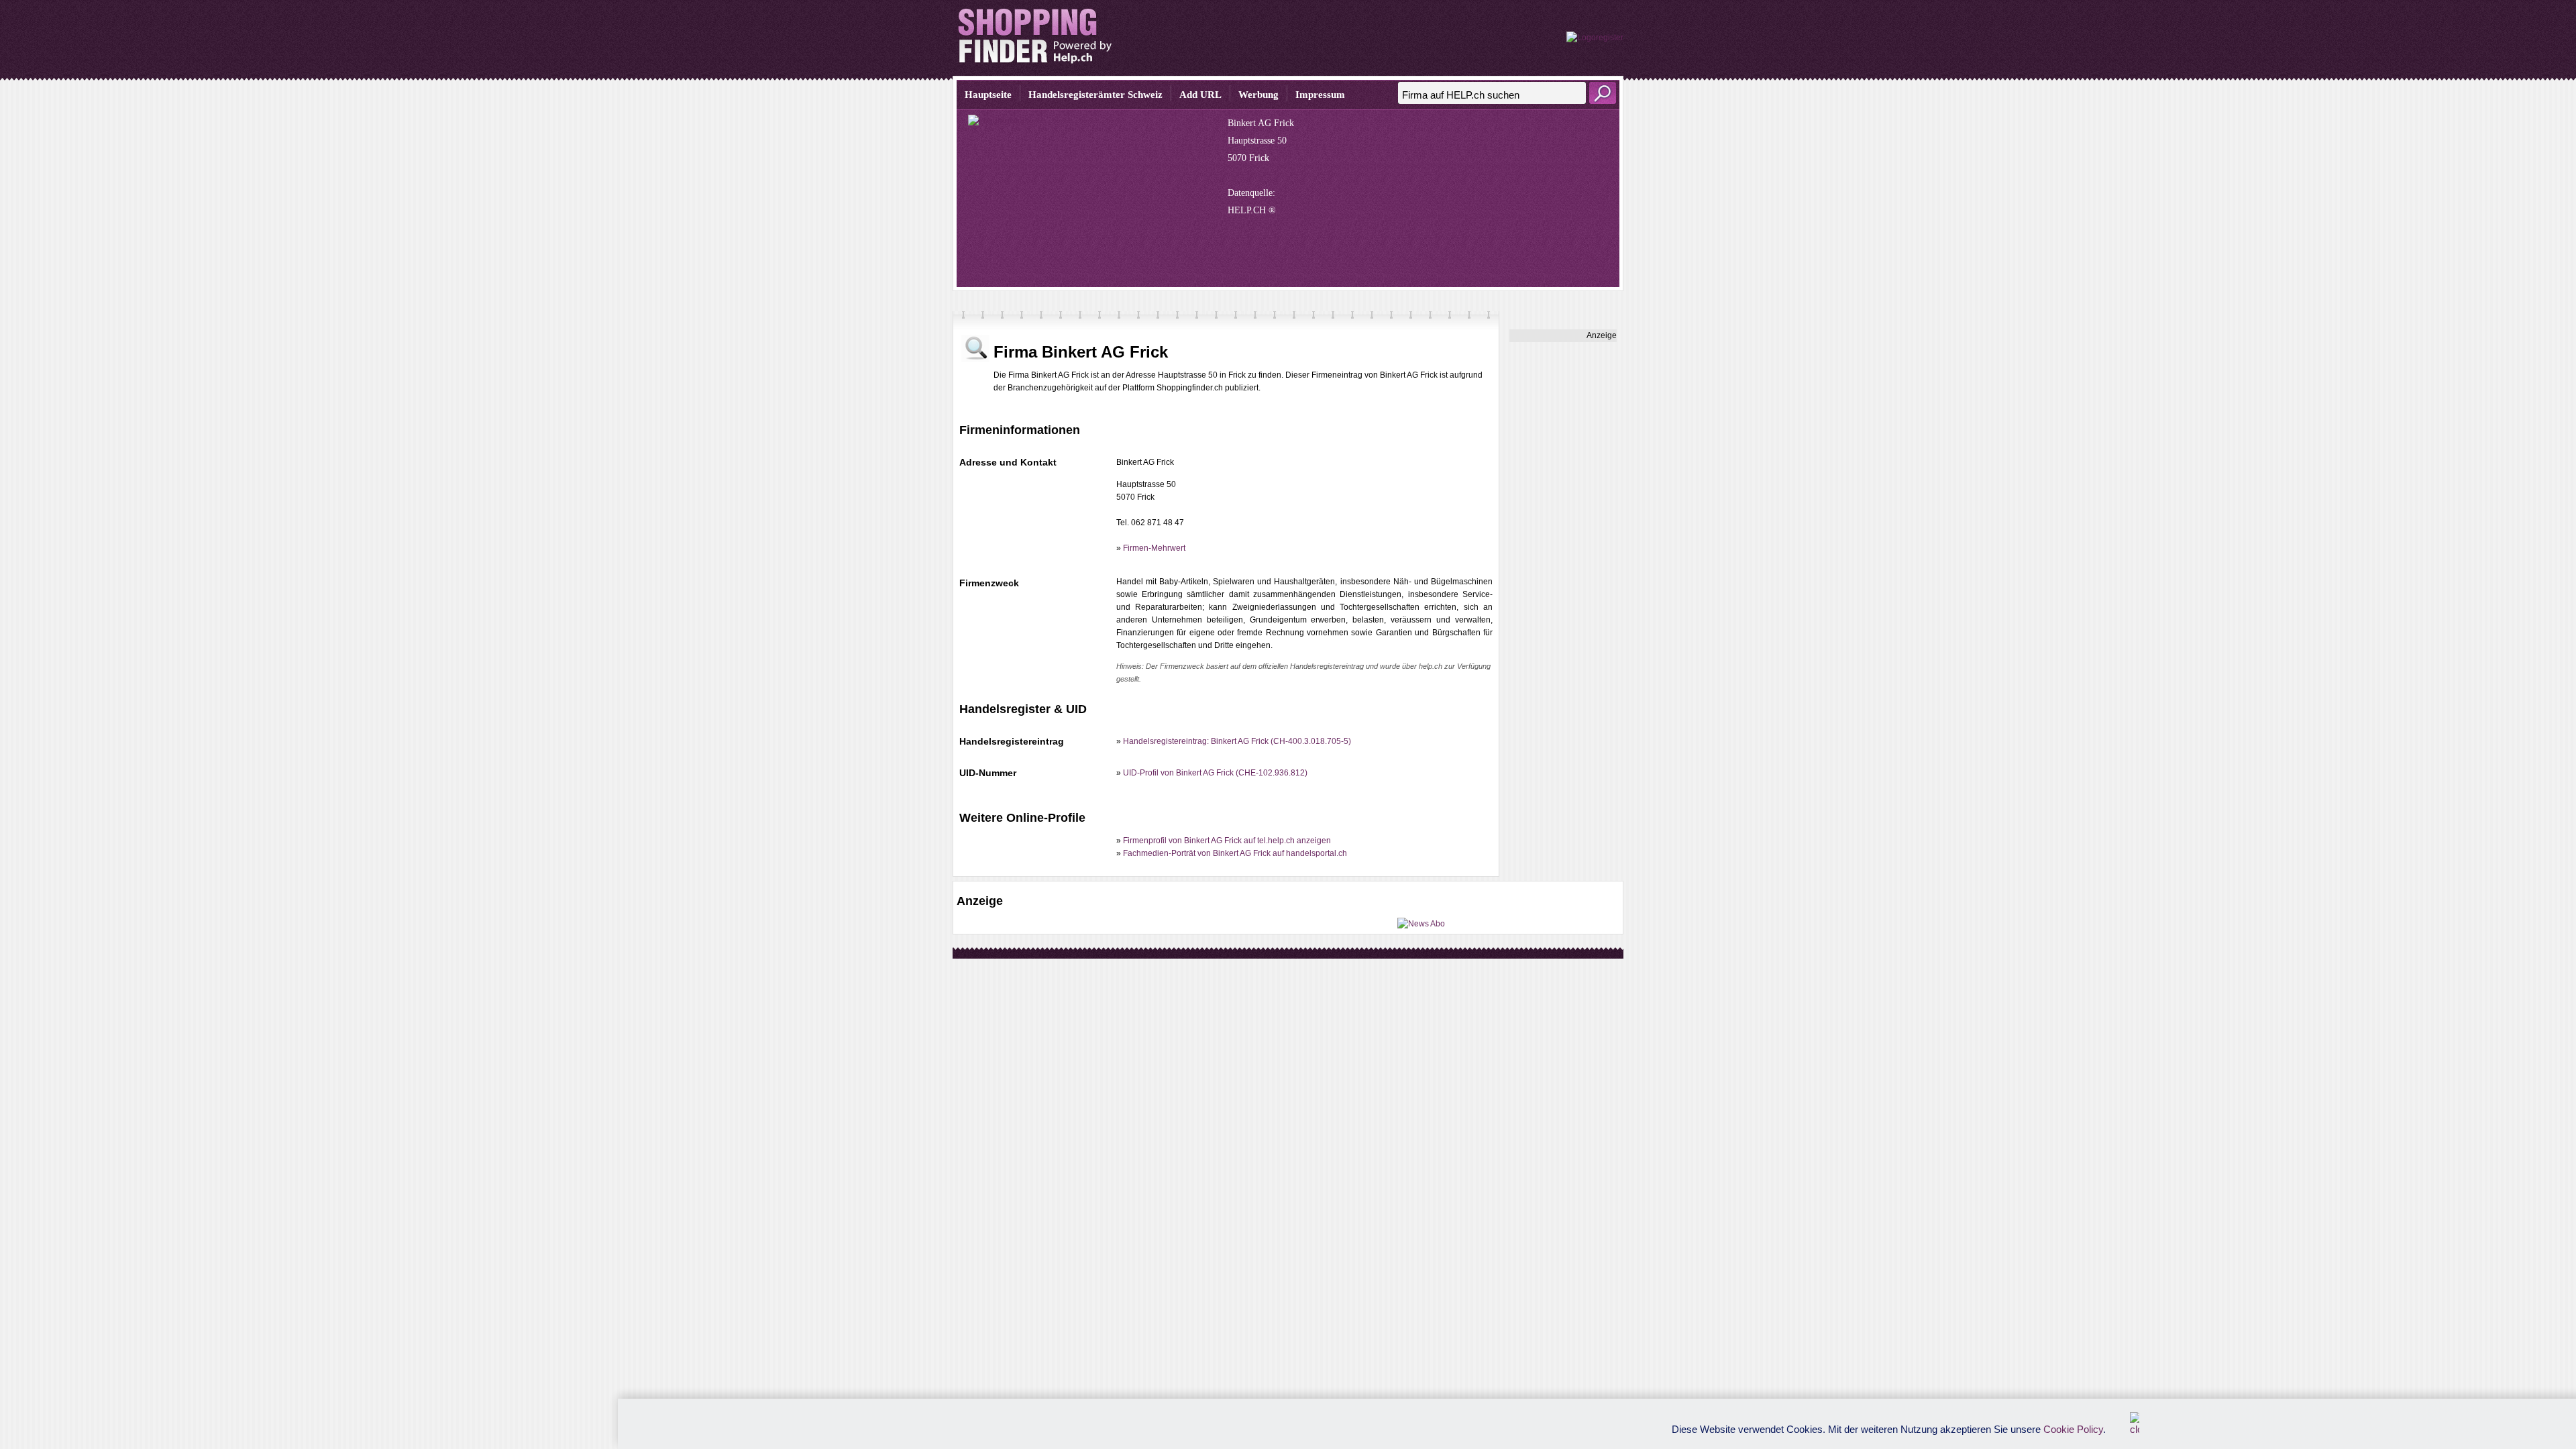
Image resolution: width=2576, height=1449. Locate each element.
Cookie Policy (2073, 1429)
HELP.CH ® (1252, 210)
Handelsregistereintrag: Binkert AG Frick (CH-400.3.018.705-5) (1237, 741)
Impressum (1320, 95)
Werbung (1258, 95)
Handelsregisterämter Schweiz (1095, 95)
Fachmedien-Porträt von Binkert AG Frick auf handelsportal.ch (1235, 853)
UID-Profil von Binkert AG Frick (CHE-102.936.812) (1215, 773)
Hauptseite (988, 95)
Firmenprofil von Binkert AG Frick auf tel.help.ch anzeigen (1227, 841)
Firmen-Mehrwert (1154, 548)
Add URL (1200, 95)
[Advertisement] (1563, 543)
